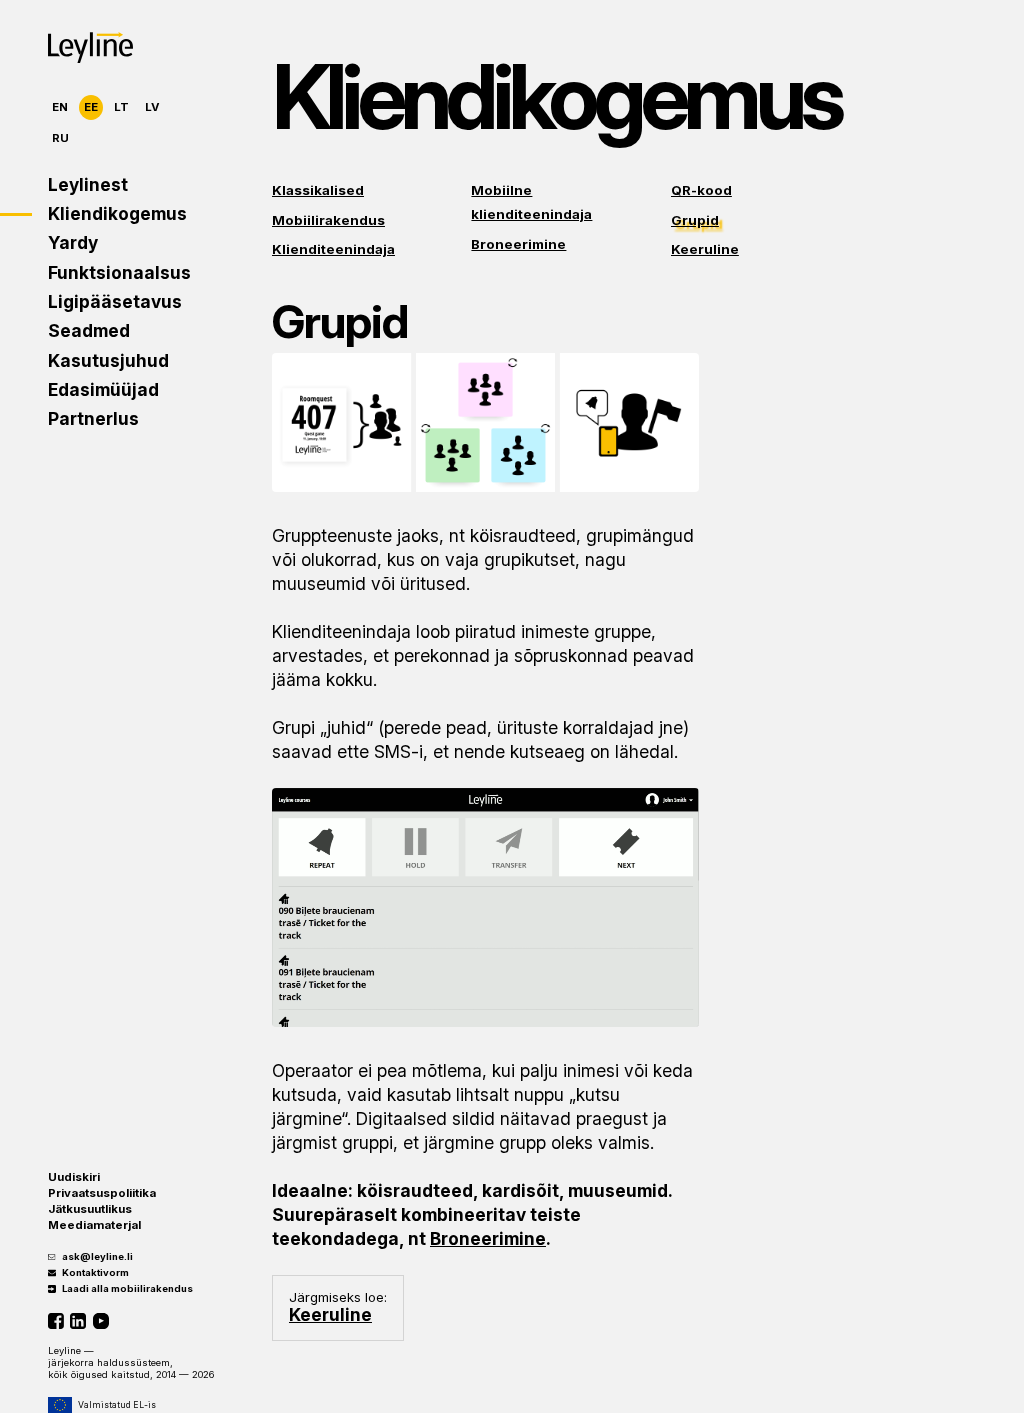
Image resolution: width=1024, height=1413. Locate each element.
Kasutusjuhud (108, 360)
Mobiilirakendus (328, 220)
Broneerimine (518, 244)
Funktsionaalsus (109, 272)
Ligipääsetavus (109, 301)
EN (60, 107)
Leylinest (88, 184)
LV (152, 107)
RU (60, 138)
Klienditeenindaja (333, 249)
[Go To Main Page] (90, 47)
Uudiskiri (74, 1177)
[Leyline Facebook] (59, 1321)
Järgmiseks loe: (338, 1307)
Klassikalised (318, 190)
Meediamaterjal (94, 1225)
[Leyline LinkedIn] (81, 1321)
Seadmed (89, 330)
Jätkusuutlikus (90, 1209)
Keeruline (705, 249)
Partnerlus (93, 418)
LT (121, 107)
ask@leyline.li (97, 1256)
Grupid (695, 220)
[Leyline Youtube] (104, 1321)
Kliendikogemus (109, 213)
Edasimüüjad (103, 389)
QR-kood (701, 190)
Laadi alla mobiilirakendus (127, 1288)
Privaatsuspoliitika (102, 1193)
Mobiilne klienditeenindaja (531, 202)
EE (91, 107)
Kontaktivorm (95, 1272)
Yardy (73, 242)
